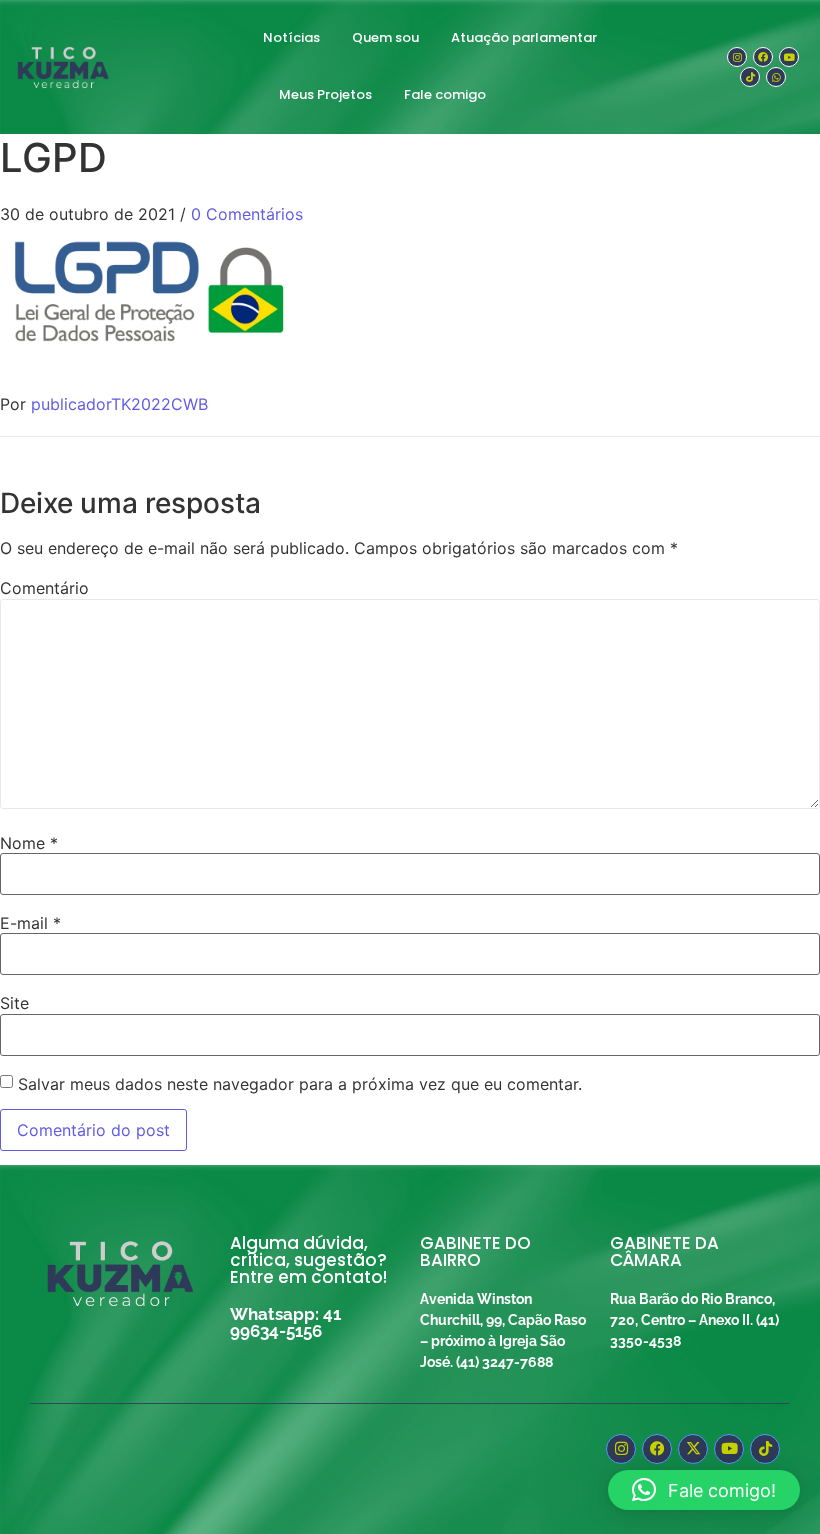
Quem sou (385, 37)
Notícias (291, 37)
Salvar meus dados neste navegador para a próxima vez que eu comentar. (300, 1084)
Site (14, 1003)
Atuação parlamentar (524, 37)
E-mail (30, 923)
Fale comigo (445, 94)
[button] (704, 1490)
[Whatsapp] (776, 77)
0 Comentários (247, 214)
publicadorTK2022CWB (119, 404)
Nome (29, 843)
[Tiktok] (750, 77)
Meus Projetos (325, 94)
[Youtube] (789, 57)
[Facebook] (763, 57)
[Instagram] (737, 57)
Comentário (44, 588)
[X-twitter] (693, 1449)
